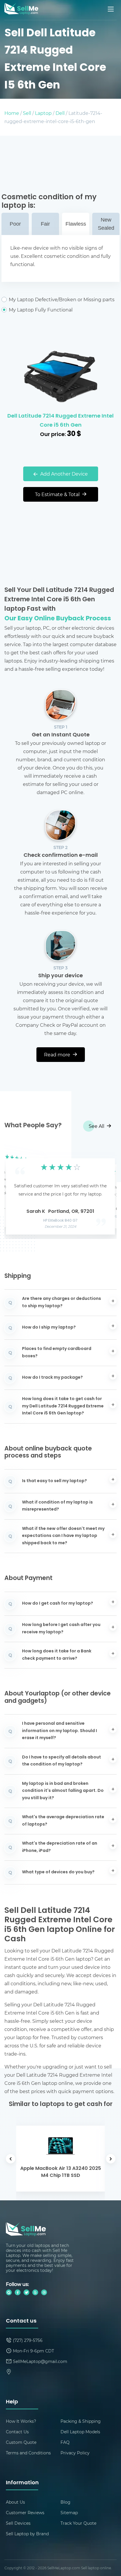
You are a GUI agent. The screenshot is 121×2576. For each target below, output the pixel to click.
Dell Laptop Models (80, 2432)
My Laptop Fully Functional (41, 310)
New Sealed (106, 224)
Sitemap (69, 2513)
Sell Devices (18, 2523)
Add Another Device (63, 474)
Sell (27, 113)
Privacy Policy (75, 2453)
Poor (15, 224)
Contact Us (17, 2432)
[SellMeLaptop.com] (21, 13)
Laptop (43, 113)
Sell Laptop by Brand (27, 2534)
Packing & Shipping (81, 2421)
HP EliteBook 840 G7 (60, 1221)
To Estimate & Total (58, 494)
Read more (58, 1054)
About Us (15, 2502)
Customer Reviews (25, 2513)
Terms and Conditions (28, 2453)
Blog (65, 2502)
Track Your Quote (78, 2523)
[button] (18, 1191)
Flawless (76, 224)
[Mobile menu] (111, 9)
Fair (45, 224)
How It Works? (21, 2421)
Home (12, 113)
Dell (60, 113)
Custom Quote (21, 2442)
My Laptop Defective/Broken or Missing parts (62, 299)
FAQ (65, 2442)
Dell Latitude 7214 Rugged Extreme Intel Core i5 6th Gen (60, 421)
